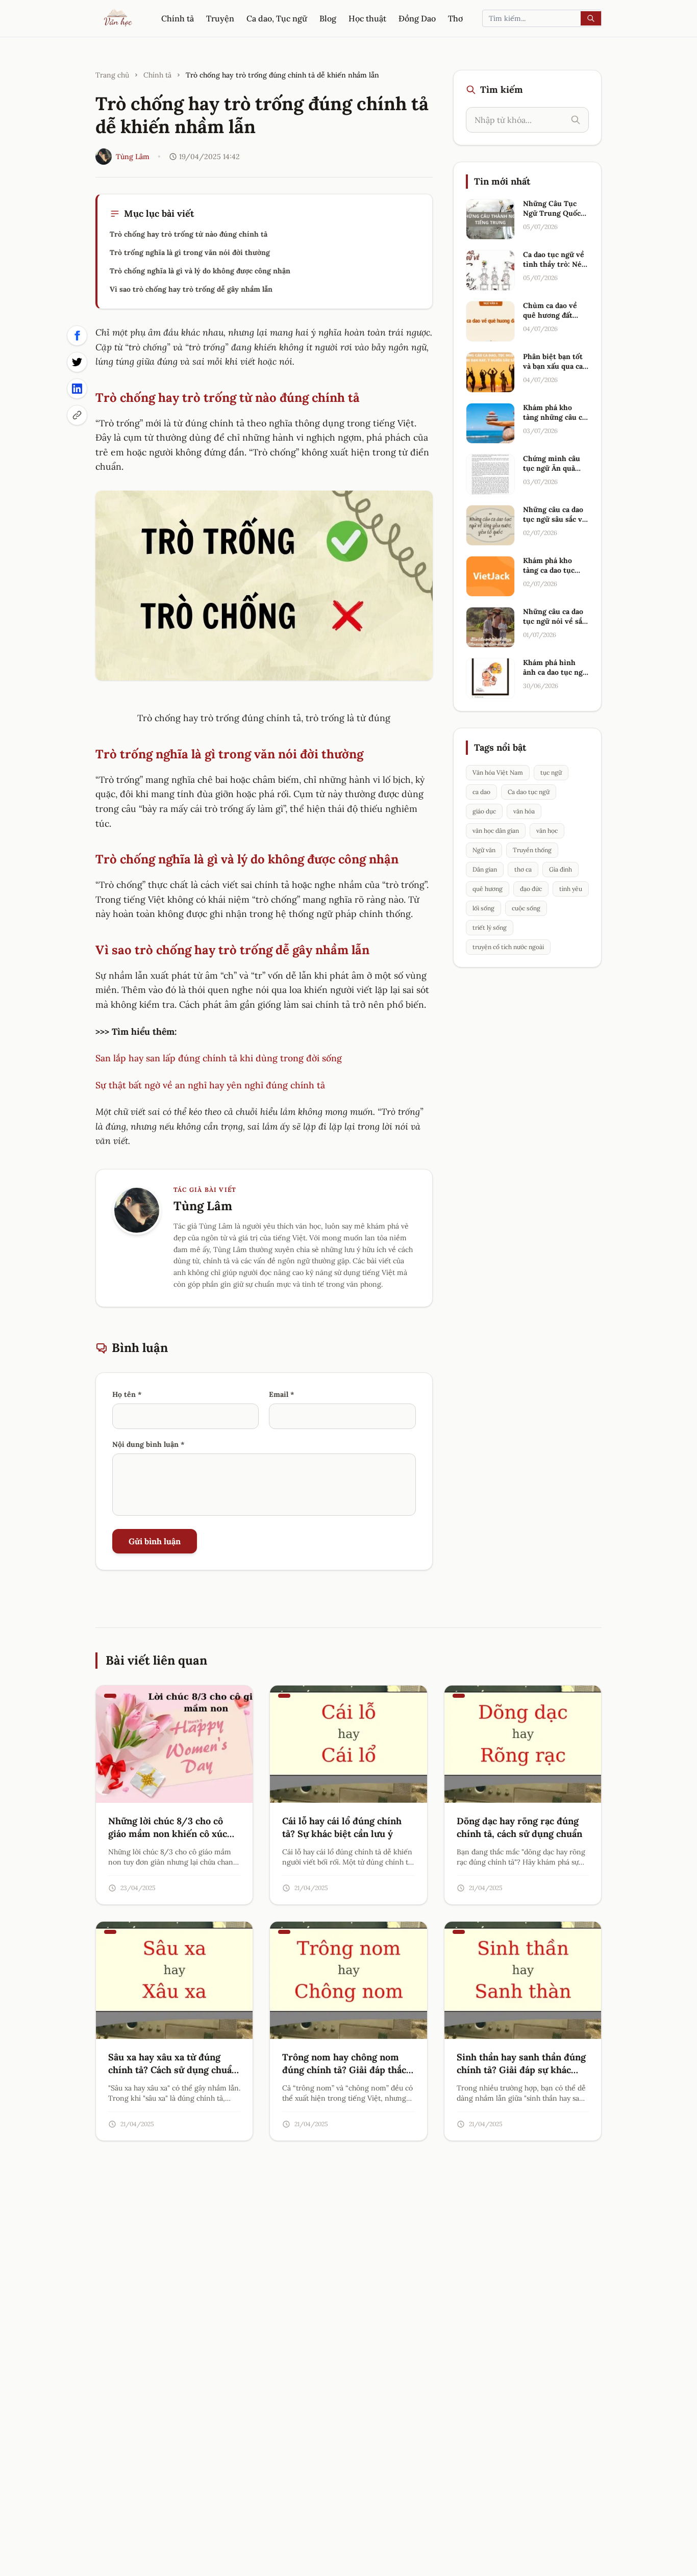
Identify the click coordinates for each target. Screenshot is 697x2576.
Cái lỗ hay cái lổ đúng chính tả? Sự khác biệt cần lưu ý (342, 1827)
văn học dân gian (496, 831)
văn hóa (524, 811)
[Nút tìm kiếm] (591, 18)
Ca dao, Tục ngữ (277, 18)
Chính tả (178, 18)
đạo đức (531, 889)
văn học (547, 831)
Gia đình (561, 869)
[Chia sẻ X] (77, 362)
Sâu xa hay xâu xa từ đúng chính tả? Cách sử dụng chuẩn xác (173, 2070)
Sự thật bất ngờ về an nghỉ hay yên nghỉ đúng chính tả (210, 1085)
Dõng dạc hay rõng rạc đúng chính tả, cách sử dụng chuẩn (519, 1827)
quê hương (488, 889)
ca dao (481, 792)
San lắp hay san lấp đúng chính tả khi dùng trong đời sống (219, 1058)
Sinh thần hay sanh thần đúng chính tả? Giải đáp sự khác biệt (521, 2070)
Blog (328, 18)
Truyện (220, 18)
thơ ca (523, 869)
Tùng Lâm (133, 157)
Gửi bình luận (155, 1541)
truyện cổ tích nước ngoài (508, 947)
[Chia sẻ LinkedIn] (77, 389)
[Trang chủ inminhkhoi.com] (118, 18)
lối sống (483, 908)
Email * (281, 1394)
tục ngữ (551, 772)
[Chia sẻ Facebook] (77, 336)
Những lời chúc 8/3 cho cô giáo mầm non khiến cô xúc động (168, 1834)
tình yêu (571, 889)
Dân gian (485, 869)
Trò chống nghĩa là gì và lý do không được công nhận (200, 271)
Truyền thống (532, 850)
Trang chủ (112, 75)
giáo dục (484, 811)
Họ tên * (127, 1394)
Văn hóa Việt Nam (498, 772)
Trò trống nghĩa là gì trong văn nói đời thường (190, 252)
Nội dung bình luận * (148, 1444)
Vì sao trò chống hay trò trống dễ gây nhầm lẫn (191, 289)
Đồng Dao (417, 18)
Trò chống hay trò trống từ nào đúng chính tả (189, 234)
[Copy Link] (77, 415)
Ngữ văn (484, 850)
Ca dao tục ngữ (529, 792)
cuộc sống (526, 908)
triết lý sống (490, 927)
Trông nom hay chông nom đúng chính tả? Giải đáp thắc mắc (344, 2070)
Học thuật (367, 18)
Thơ (455, 18)
